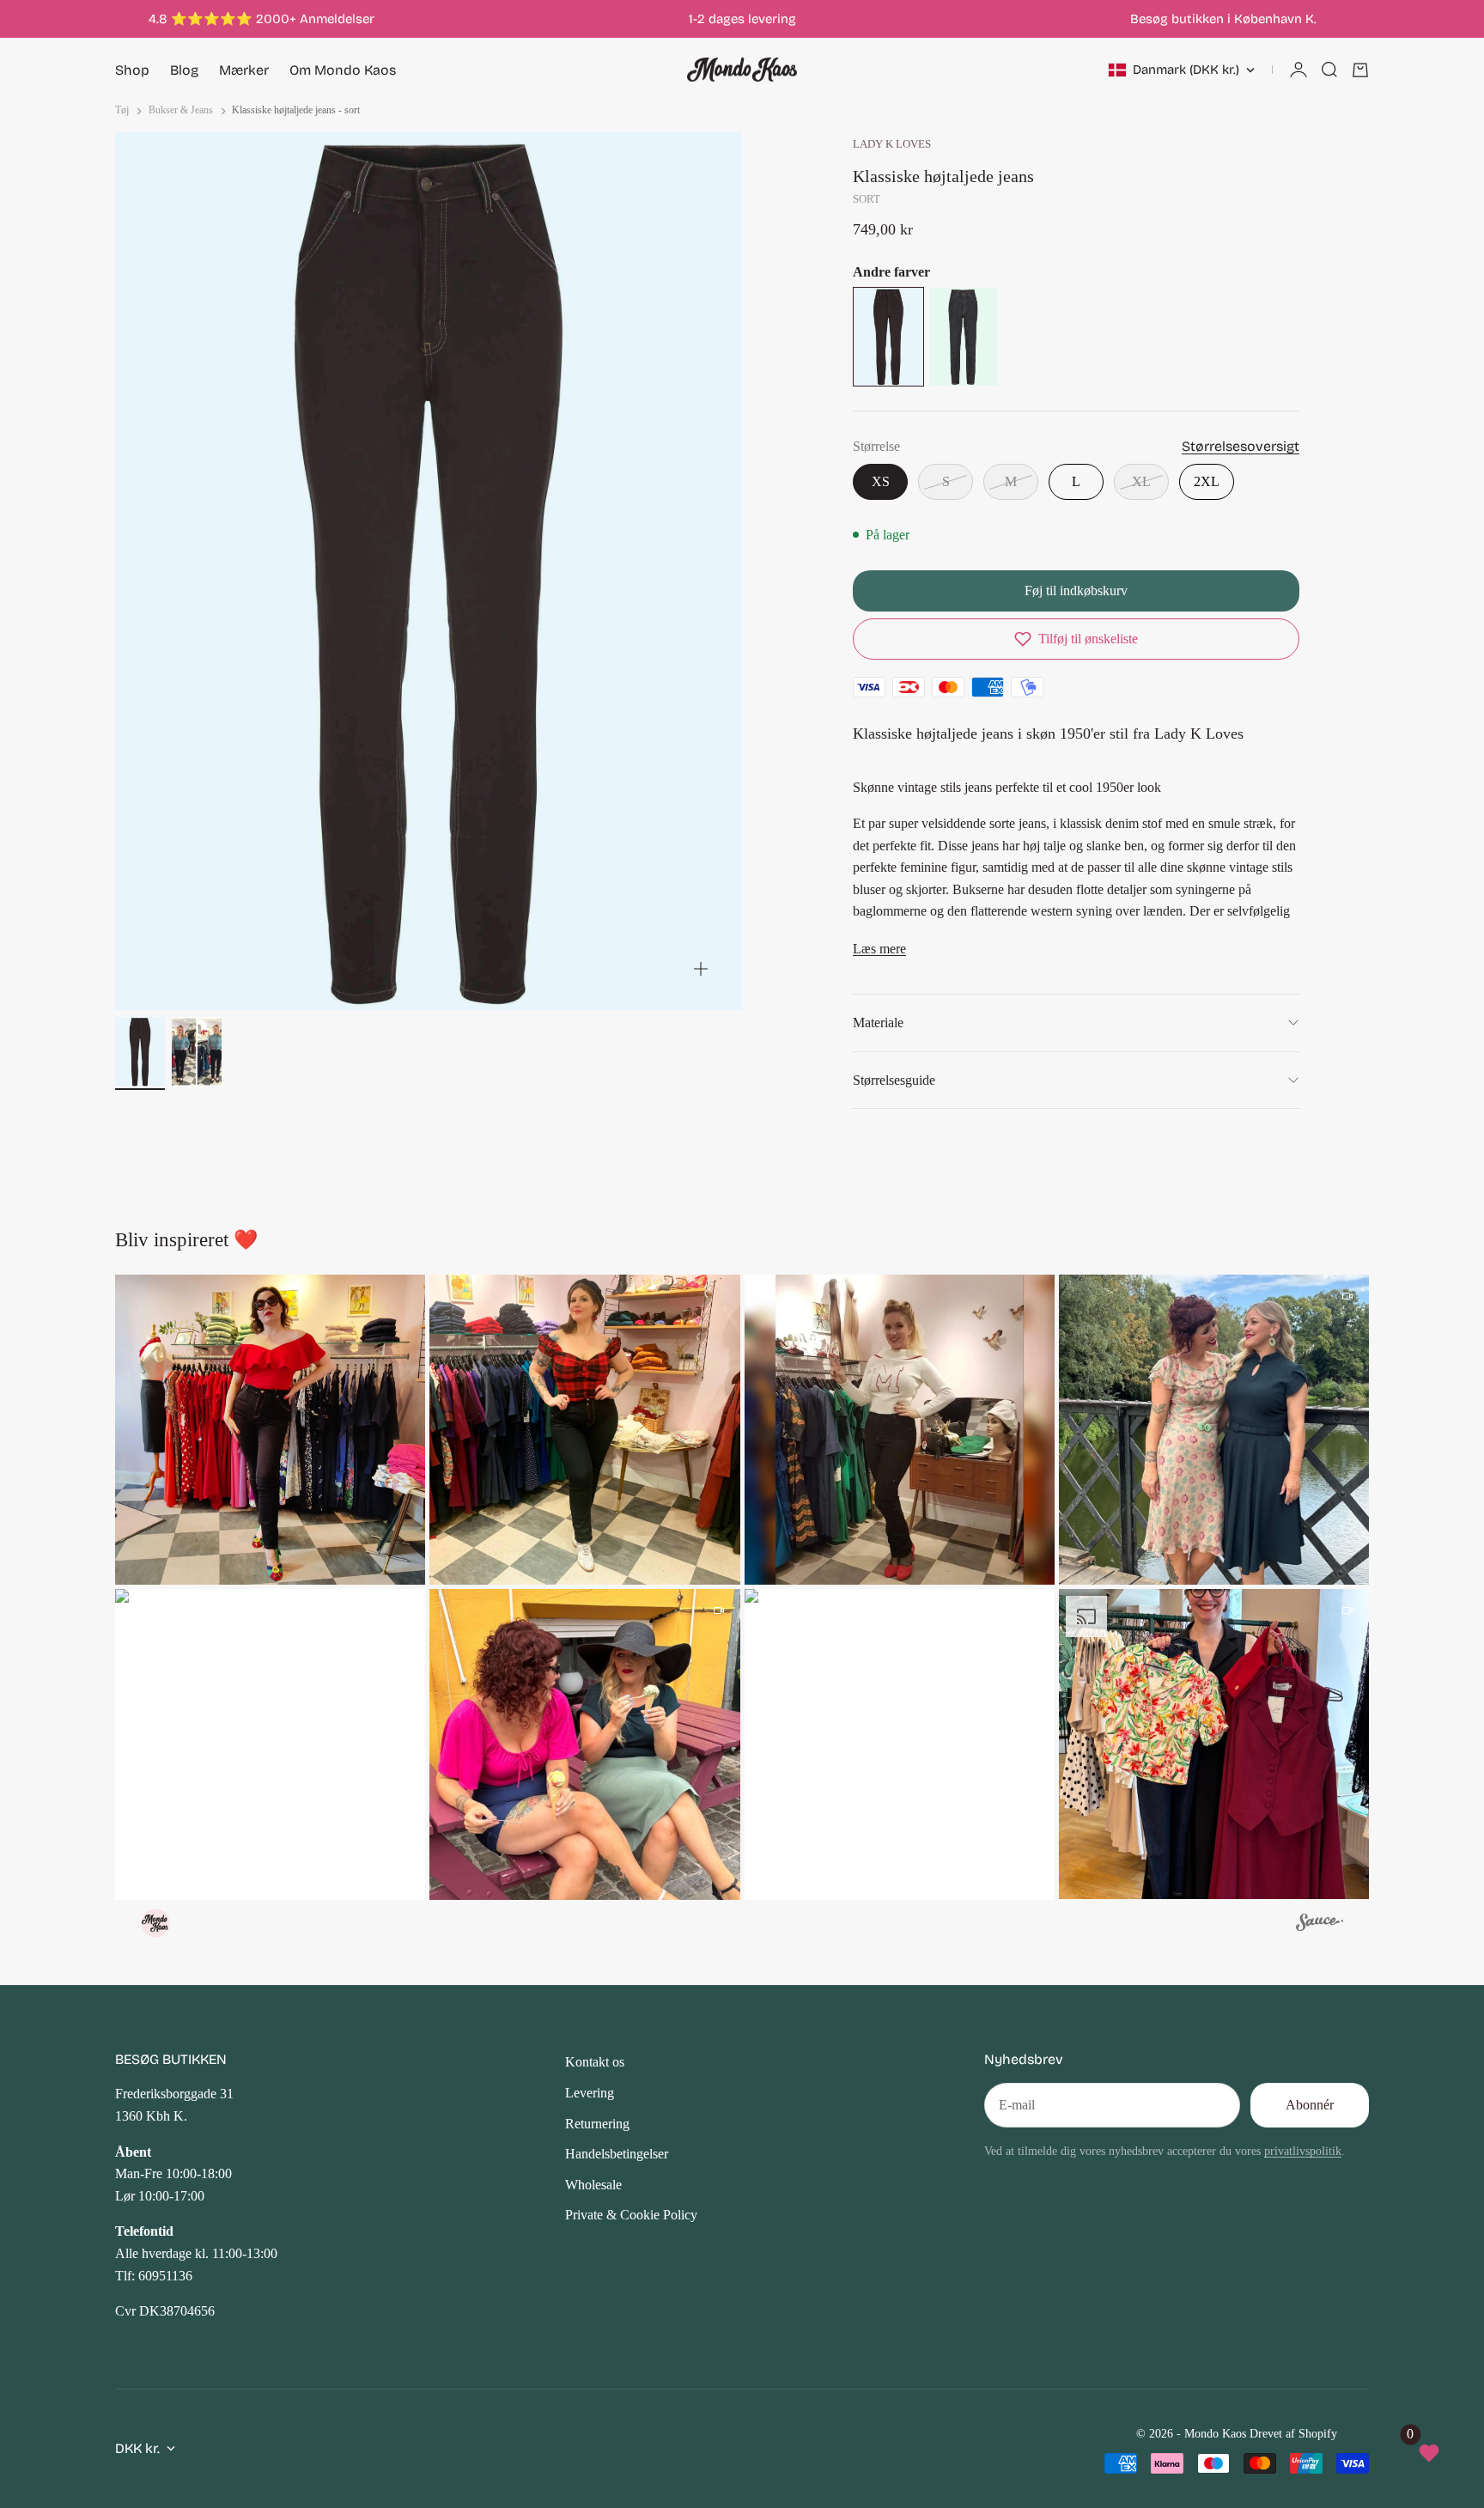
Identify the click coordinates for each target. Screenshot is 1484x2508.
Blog (184, 70)
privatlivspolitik (1303, 2151)
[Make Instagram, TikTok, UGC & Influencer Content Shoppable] (1320, 1925)
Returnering (597, 2124)
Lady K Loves (892, 144)
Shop (132, 70)
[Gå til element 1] (140, 1052)
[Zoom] (701, 969)
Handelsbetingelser (617, 2154)
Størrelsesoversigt (1241, 446)
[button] (1076, 639)
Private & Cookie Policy (631, 2215)
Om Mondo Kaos (343, 70)
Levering (590, 2093)
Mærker (244, 70)
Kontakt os (595, 2062)
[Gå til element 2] (197, 1052)
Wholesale (593, 2185)
